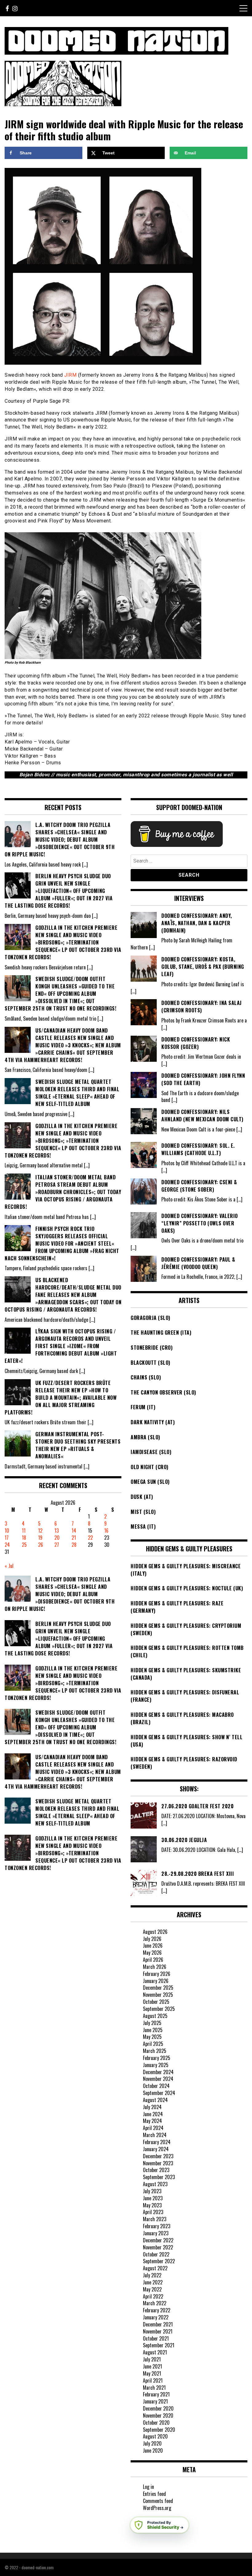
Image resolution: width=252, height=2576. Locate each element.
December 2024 (158, 2072)
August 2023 (155, 2184)
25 (24, 1545)
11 (24, 1530)
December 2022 (158, 2240)
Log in (148, 2487)
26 (41, 1545)
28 (74, 1545)
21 (74, 1538)
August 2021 (155, 2352)
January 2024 (156, 2149)
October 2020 (156, 2423)
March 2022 (155, 2303)
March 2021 (154, 2388)
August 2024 (155, 2100)
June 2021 (152, 2366)
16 (106, 1530)
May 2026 (152, 1953)
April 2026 (153, 1960)
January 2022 (156, 2317)
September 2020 (159, 2430)
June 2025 (153, 2030)
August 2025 (155, 2016)
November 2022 (158, 2247)
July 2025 (152, 2023)
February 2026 (157, 1974)
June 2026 (153, 1946)
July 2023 (152, 2191)
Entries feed (154, 2494)
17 (7, 1538)
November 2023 (158, 2163)
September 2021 (159, 2345)
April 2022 (153, 2296)
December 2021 (158, 2324)
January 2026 (156, 1981)
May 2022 (152, 2289)
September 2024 (159, 2093)
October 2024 (156, 2086)
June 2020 (153, 2450)
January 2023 (156, 2233)
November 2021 (158, 2331)
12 (40, 1530)
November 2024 (158, 2079)
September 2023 (159, 2177)
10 (7, 1530)
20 (57, 1538)
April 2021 (153, 2380)
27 (57, 1545)
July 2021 (152, 2359)
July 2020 (152, 2443)
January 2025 (156, 2065)
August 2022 (155, 2268)
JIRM (70, 375)
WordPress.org (157, 2508)
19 (40, 1538)
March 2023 (155, 2219)
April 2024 (153, 2128)
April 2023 (153, 2212)
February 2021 (156, 2394)
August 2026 (155, 1932)
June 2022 (153, 2282)
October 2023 (156, 2170)
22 (90, 1538)
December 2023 (158, 2156)
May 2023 (152, 2205)
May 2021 (152, 2373)
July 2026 (152, 1939)
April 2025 (153, 2044)
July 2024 (152, 2107)
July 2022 (152, 2275)
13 (57, 1530)
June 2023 (153, 2198)
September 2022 (159, 2261)
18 (24, 1538)
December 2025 (158, 1988)
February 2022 (157, 2310)
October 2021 (156, 2338)
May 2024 (152, 2121)
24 (7, 1545)
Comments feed (158, 2501)
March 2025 (155, 2051)
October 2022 (156, 2254)
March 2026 (155, 1967)
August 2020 (155, 2436)
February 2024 (157, 2142)
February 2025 (157, 2058)
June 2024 (153, 2114)
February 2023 (157, 2226)
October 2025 (156, 2002)
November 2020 (158, 2415)
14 (74, 1530)
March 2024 (155, 2135)
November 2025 (158, 1995)
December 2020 (158, 2408)
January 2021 (155, 2401)
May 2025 (152, 2037)
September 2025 (159, 2009)
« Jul (9, 1566)
